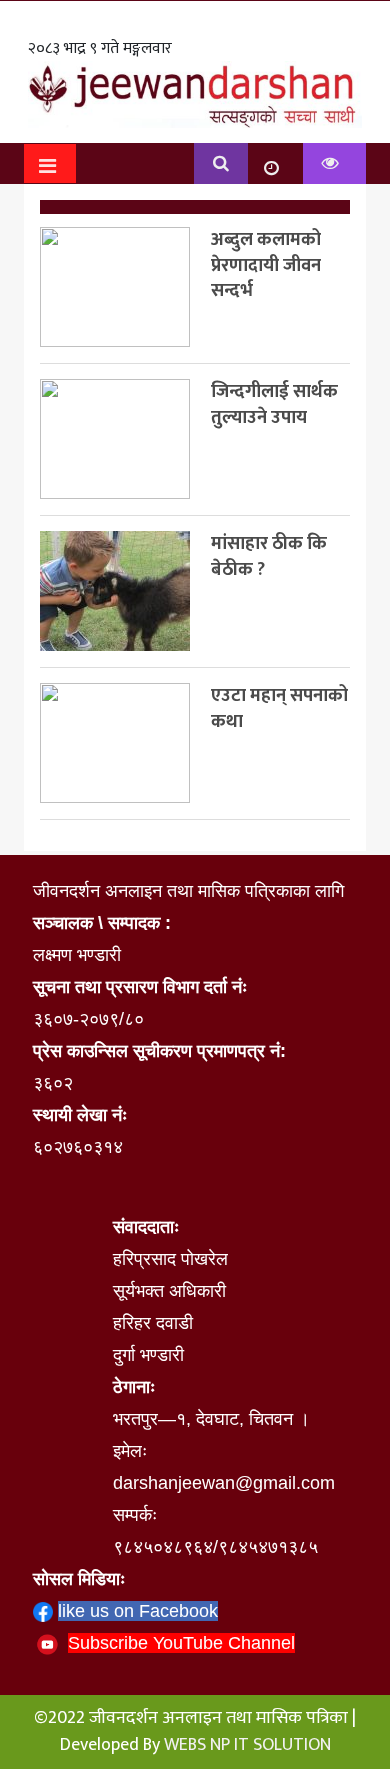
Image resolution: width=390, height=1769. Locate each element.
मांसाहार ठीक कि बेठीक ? (269, 556)
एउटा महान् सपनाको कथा (279, 708)
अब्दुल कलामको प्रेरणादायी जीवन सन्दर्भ (266, 265)
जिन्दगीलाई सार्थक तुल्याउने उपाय (274, 404)
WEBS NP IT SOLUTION (247, 1745)
